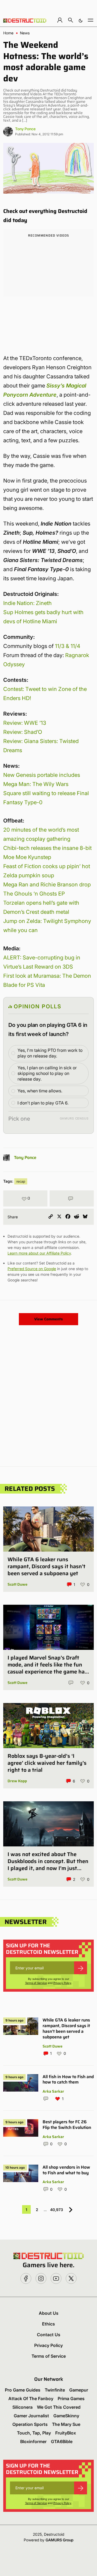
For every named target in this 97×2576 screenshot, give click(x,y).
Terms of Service (36, 1983)
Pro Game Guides (23, 2390)
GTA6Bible (62, 2441)
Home (8, 33)
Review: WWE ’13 (25, 723)
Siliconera (22, 2407)
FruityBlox (66, 2433)
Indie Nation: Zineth (27, 603)
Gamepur (79, 2390)
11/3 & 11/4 (68, 646)
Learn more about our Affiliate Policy (39, 1253)
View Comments (48, 1319)
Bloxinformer (33, 2441)
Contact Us (49, 2335)
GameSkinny (66, 2416)
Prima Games (71, 2399)
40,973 (57, 2210)
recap (21, 1181)
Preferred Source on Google (32, 1269)
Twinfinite (55, 2390)
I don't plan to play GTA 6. (43, 1103)
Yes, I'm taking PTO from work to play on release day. (50, 1053)
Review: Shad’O (23, 732)
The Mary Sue (66, 2424)
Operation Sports (30, 2424)
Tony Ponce (25, 129)
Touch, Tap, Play (34, 2433)
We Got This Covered (59, 2407)
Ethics (48, 2324)
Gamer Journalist (31, 2416)
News (25, 33)
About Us (49, 2313)
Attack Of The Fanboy (31, 2399)
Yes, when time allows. (40, 1091)
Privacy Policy (62, 1983)
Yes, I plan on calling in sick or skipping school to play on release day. (47, 1073)
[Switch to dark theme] (81, 20)
